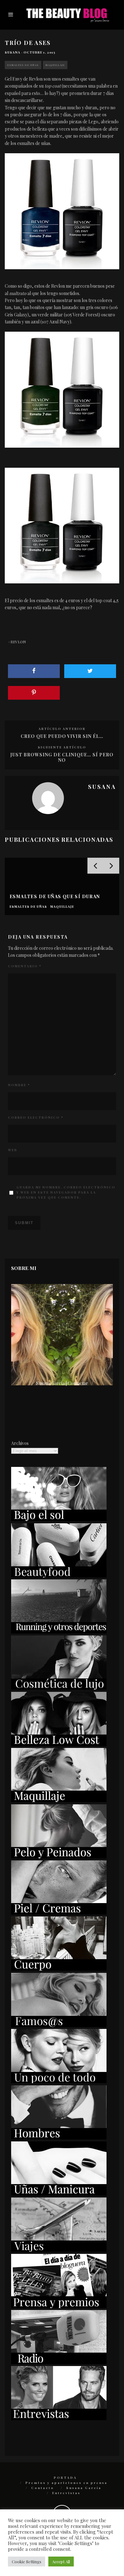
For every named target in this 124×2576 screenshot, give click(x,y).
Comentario (25, 966)
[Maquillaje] (59, 1800)
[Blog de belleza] (59, 2081)
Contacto (43, 2488)
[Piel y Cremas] (59, 1913)
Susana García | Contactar (62, 1383)
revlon (18, 642)
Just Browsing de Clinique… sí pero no (62, 757)
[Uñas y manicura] (59, 2194)
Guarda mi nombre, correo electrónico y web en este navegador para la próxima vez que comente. (66, 1192)
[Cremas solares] (59, 1519)
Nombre (19, 1085)
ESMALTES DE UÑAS (23, 65)
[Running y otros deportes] (59, 1632)
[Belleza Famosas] (59, 2025)
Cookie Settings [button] (27, 2562)
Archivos (20, 1443)
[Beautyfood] (59, 1576)
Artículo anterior (62, 729)
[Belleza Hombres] (59, 2138)
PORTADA (65, 2478)
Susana (13, 52)
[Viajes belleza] (59, 2250)
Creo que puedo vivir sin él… (62, 736)
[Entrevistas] (59, 2418)
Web (13, 1150)
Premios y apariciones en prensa (66, 2483)
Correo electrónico (36, 1117)
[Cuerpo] (59, 1969)
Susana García (84, 2488)
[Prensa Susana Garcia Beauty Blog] (59, 2306)
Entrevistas (66, 2493)
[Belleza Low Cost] (59, 1744)
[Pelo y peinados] (59, 1857)
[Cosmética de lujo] (59, 1688)
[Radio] (59, 2362)
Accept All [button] (61, 2562)
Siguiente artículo (62, 747)
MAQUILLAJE (55, 65)
